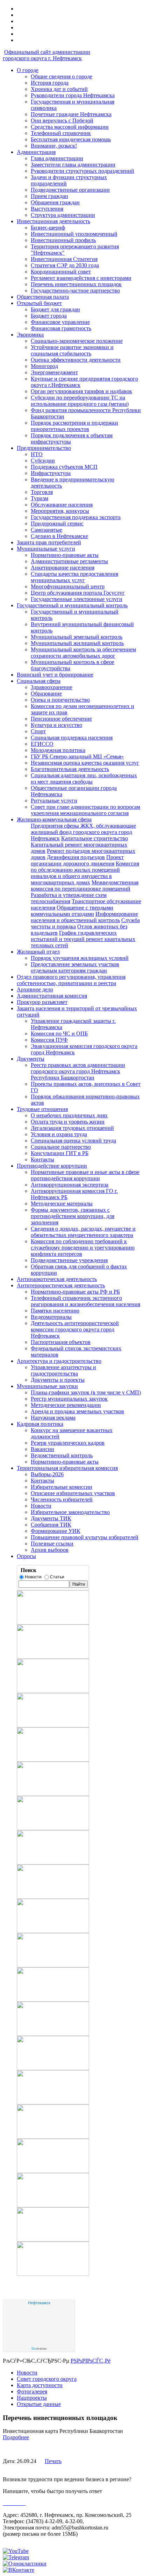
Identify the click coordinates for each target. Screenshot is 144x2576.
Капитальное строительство (95, 838)
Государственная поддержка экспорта (76, 517)
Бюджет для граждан (55, 309)
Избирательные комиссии (62, 1487)
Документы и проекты (58, 1380)
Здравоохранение (52, 687)
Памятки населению (55, 1311)
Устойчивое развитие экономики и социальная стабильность (72, 350)
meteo (39, 2349)
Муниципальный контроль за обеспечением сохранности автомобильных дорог (83, 653)
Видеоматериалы (51, 1317)
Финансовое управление (60, 322)
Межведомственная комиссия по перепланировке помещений (85, 886)
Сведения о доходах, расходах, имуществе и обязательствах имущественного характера (83, 1232)
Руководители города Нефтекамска (73, 95)
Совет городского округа (47, 2379)
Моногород (44, 366)
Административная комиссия (52, 996)
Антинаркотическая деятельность (57, 1279)
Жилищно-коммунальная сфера (54, 819)
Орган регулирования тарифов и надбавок (81, 391)
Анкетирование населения (63, 568)
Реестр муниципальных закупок (69, 1399)
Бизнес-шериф (48, 228)
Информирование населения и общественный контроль (84, 917)
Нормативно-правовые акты (65, 555)
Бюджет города (49, 316)
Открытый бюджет (39, 303)
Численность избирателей (62, 1499)
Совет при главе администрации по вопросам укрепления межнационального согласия (85, 810)
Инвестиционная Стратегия (64, 259)
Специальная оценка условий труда (73, 1141)
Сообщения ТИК (51, 1525)
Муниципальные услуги (46, 549)
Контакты (42, 1159)
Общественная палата (43, 297)
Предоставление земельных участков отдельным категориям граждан (75, 967)
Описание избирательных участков (73, 1493)
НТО (37, 454)
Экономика (30, 335)
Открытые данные (39, 2404)
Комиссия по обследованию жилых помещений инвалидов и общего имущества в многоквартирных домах (85, 873)
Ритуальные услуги (54, 801)
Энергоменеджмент (54, 372)
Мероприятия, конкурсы (60, 511)
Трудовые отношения (42, 1109)
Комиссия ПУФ (49, 1040)
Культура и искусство (56, 725)
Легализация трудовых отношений (72, 1128)
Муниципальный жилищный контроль (77, 643)
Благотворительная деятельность (70, 769)
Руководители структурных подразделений (82, 171)
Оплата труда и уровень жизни (68, 1122)
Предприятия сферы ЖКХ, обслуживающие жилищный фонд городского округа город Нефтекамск (83, 832)
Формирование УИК (56, 1531)
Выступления (47, 209)
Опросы (26, 1556)
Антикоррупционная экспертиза (70, 1185)
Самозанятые (46, 530)
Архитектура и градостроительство (59, 1361)
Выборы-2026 (47, 1474)
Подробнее (16, 2437)
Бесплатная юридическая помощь (71, 139)
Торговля (42, 492)
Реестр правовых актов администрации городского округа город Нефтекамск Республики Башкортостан (78, 1071)
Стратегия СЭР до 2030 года (65, 265)
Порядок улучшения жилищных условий (80, 958)
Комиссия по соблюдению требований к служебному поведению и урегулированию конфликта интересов (83, 1248)
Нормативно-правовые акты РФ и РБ (75, 1292)
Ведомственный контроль (62, 1455)
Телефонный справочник (61, 133)
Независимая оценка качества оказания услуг (85, 763)
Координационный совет (61, 272)
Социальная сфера (39, 681)
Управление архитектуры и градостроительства (63, 1370)
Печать (53, 2461)
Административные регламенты (69, 561)
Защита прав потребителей (49, 542)
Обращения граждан (55, 202)
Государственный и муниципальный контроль (72, 605)
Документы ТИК (51, 1518)
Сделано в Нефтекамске (59, 536)
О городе (28, 70)
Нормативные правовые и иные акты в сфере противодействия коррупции (85, 1175)
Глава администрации (57, 158)
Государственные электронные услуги (77, 599)
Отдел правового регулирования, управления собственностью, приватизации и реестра (71, 980)
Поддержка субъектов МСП (64, 467)
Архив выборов (50, 1550)
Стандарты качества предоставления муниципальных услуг (74, 577)
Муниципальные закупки (47, 1386)
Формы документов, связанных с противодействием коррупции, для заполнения (73, 1216)
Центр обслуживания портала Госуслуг (78, 593)
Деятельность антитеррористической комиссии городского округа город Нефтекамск (75, 1329)
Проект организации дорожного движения (77, 860)
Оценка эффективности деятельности (76, 360)
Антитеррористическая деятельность (61, 1285)
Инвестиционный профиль (63, 240)
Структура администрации (63, 215)
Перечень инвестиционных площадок (76, 284)
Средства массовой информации (70, 127)
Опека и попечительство (60, 700)
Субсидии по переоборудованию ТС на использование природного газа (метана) (80, 401)
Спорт (38, 731)
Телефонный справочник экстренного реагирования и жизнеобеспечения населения (85, 1301)
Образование (46, 693)
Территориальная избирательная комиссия (67, 1468)
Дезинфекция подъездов (76, 857)
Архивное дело (35, 989)
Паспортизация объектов (61, 1342)
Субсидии (43, 461)
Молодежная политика (58, 750)
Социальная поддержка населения (72, 738)
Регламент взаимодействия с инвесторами (81, 278)
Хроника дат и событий (59, 89)
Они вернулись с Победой (62, 121)
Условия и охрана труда (59, 1134)
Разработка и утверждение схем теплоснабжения (69, 898)
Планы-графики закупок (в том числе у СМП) (86, 1392)
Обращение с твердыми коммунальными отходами (72, 911)
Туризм (39, 498)
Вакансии (42, 1449)
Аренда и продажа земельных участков (77, 1411)
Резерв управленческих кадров (68, 1443)
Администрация (36, 152)
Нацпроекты (32, 2398)
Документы (31, 1059)
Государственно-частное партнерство (75, 291)
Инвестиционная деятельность (53, 221)
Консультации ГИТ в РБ (60, 1153)
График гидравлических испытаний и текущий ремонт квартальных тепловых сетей (83, 939)
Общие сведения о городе (62, 76)
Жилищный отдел (38, 952)
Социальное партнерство (61, 1147)
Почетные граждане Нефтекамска (71, 114)
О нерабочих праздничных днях (69, 1115)
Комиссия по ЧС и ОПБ (59, 1034)
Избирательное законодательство (70, 1512)
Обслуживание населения (62, 505)
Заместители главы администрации (73, 165)
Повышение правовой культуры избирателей (85, 1537)
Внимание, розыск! (54, 146)
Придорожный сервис (57, 523)
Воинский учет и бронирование (55, 675)
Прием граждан (49, 196)
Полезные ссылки (52, 1544)
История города (50, 83)
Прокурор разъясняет (42, 1002)
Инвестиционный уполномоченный (74, 234)
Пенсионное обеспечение (61, 719)
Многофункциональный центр (68, 586)
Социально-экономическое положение (77, 341)
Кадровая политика (40, 1424)
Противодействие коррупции (52, 1166)
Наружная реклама (53, 1418)
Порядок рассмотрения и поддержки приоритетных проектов (74, 426)
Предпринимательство (44, 448)
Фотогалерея (32, 2391)
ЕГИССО (42, 744)
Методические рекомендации (66, 1405)
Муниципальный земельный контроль (77, 637)
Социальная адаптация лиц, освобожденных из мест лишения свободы (84, 779)
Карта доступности (40, 2385)
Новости (41, 1506)
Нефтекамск (39, 2303)
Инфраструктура (51, 473)
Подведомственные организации (70, 190)
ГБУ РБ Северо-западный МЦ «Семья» (77, 756)
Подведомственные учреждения (69, 1260)
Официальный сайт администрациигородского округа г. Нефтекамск (46, 55)
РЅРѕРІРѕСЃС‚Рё (91, 2361)
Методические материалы (62, 1204)
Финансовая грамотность (61, 328)
